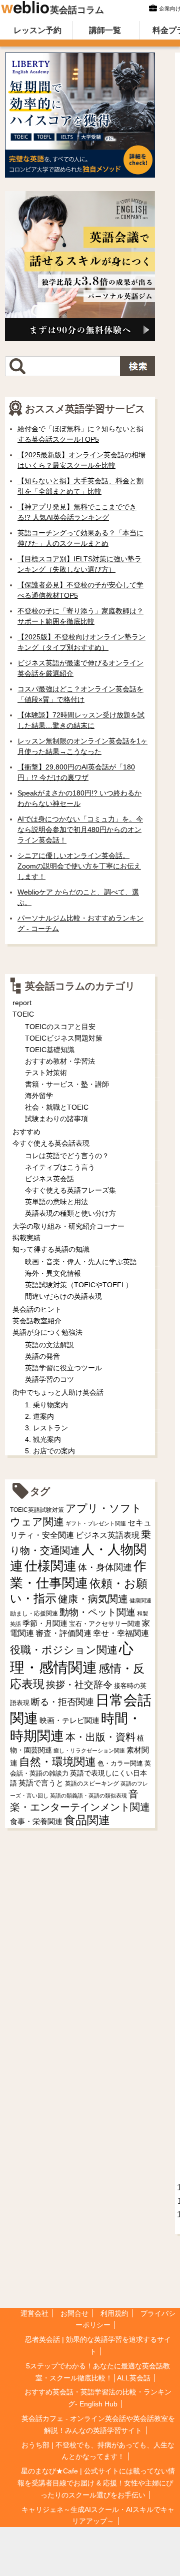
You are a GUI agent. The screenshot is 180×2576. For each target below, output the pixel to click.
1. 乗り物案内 (46, 1405)
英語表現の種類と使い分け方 (70, 1213)
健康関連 (140, 1600)
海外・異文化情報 (53, 1273)
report (22, 1003)
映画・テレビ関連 (69, 1721)
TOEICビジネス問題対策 (64, 1038)
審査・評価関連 (63, 1633)
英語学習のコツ (49, 1379)
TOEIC (23, 1014)
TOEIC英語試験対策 (37, 1510)
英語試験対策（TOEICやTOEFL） (79, 1285)
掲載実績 (26, 1238)
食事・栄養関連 (36, 1821)
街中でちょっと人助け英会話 (58, 1392)
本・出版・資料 (100, 1737)
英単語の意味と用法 (56, 1202)
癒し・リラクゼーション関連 (89, 1751)
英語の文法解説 (49, 1345)
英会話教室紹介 (37, 1321)
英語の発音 (42, 1356)
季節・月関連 (45, 1623)
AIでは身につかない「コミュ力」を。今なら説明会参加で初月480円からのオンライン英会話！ (80, 829)
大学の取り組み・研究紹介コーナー (68, 1226)
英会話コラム (77, 10)
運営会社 (34, 2313)
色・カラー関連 (120, 1763)
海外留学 (39, 1096)
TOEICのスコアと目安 (60, 1027)
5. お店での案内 (50, 1451)
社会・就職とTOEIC (57, 1107)
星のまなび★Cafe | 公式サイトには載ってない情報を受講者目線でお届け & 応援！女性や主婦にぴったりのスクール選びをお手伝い (96, 2483)
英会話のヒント (37, 1309)
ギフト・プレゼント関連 (96, 1523)
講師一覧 (105, 30)
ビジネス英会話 (49, 1179)
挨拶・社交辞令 (79, 1685)
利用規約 (114, 2313)
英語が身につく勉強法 (47, 1332)
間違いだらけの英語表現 (63, 1296)
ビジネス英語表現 (107, 1535)
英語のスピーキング (92, 1784)
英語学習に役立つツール (63, 1368)
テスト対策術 (46, 1073)
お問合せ (74, 2313)
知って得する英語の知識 (51, 1249)
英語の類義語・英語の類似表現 (88, 1796)
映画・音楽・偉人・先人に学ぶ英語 (81, 1262)
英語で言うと (41, 1783)
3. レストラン (46, 1428)
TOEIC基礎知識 (50, 1050)
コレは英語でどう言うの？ (67, 1156)
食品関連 (87, 1820)
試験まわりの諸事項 (56, 1119)
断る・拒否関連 (62, 1702)
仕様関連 (50, 1566)
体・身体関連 (105, 1567)
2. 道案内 (39, 1416)
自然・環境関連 (57, 1762)
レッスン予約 (37, 30)
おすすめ (26, 1132)
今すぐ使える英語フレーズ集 (70, 1190)
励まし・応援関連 (34, 1613)
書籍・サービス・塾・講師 (67, 1084)
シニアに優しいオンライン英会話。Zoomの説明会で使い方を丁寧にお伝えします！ (79, 866)
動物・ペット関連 (97, 1612)
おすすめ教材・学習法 (60, 1061)
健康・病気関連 (93, 1599)
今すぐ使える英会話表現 (51, 1143)
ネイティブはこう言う (60, 1167)
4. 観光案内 (43, 1439)
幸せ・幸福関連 (121, 1633)
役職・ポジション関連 (64, 1650)
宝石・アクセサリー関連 (105, 1624)
